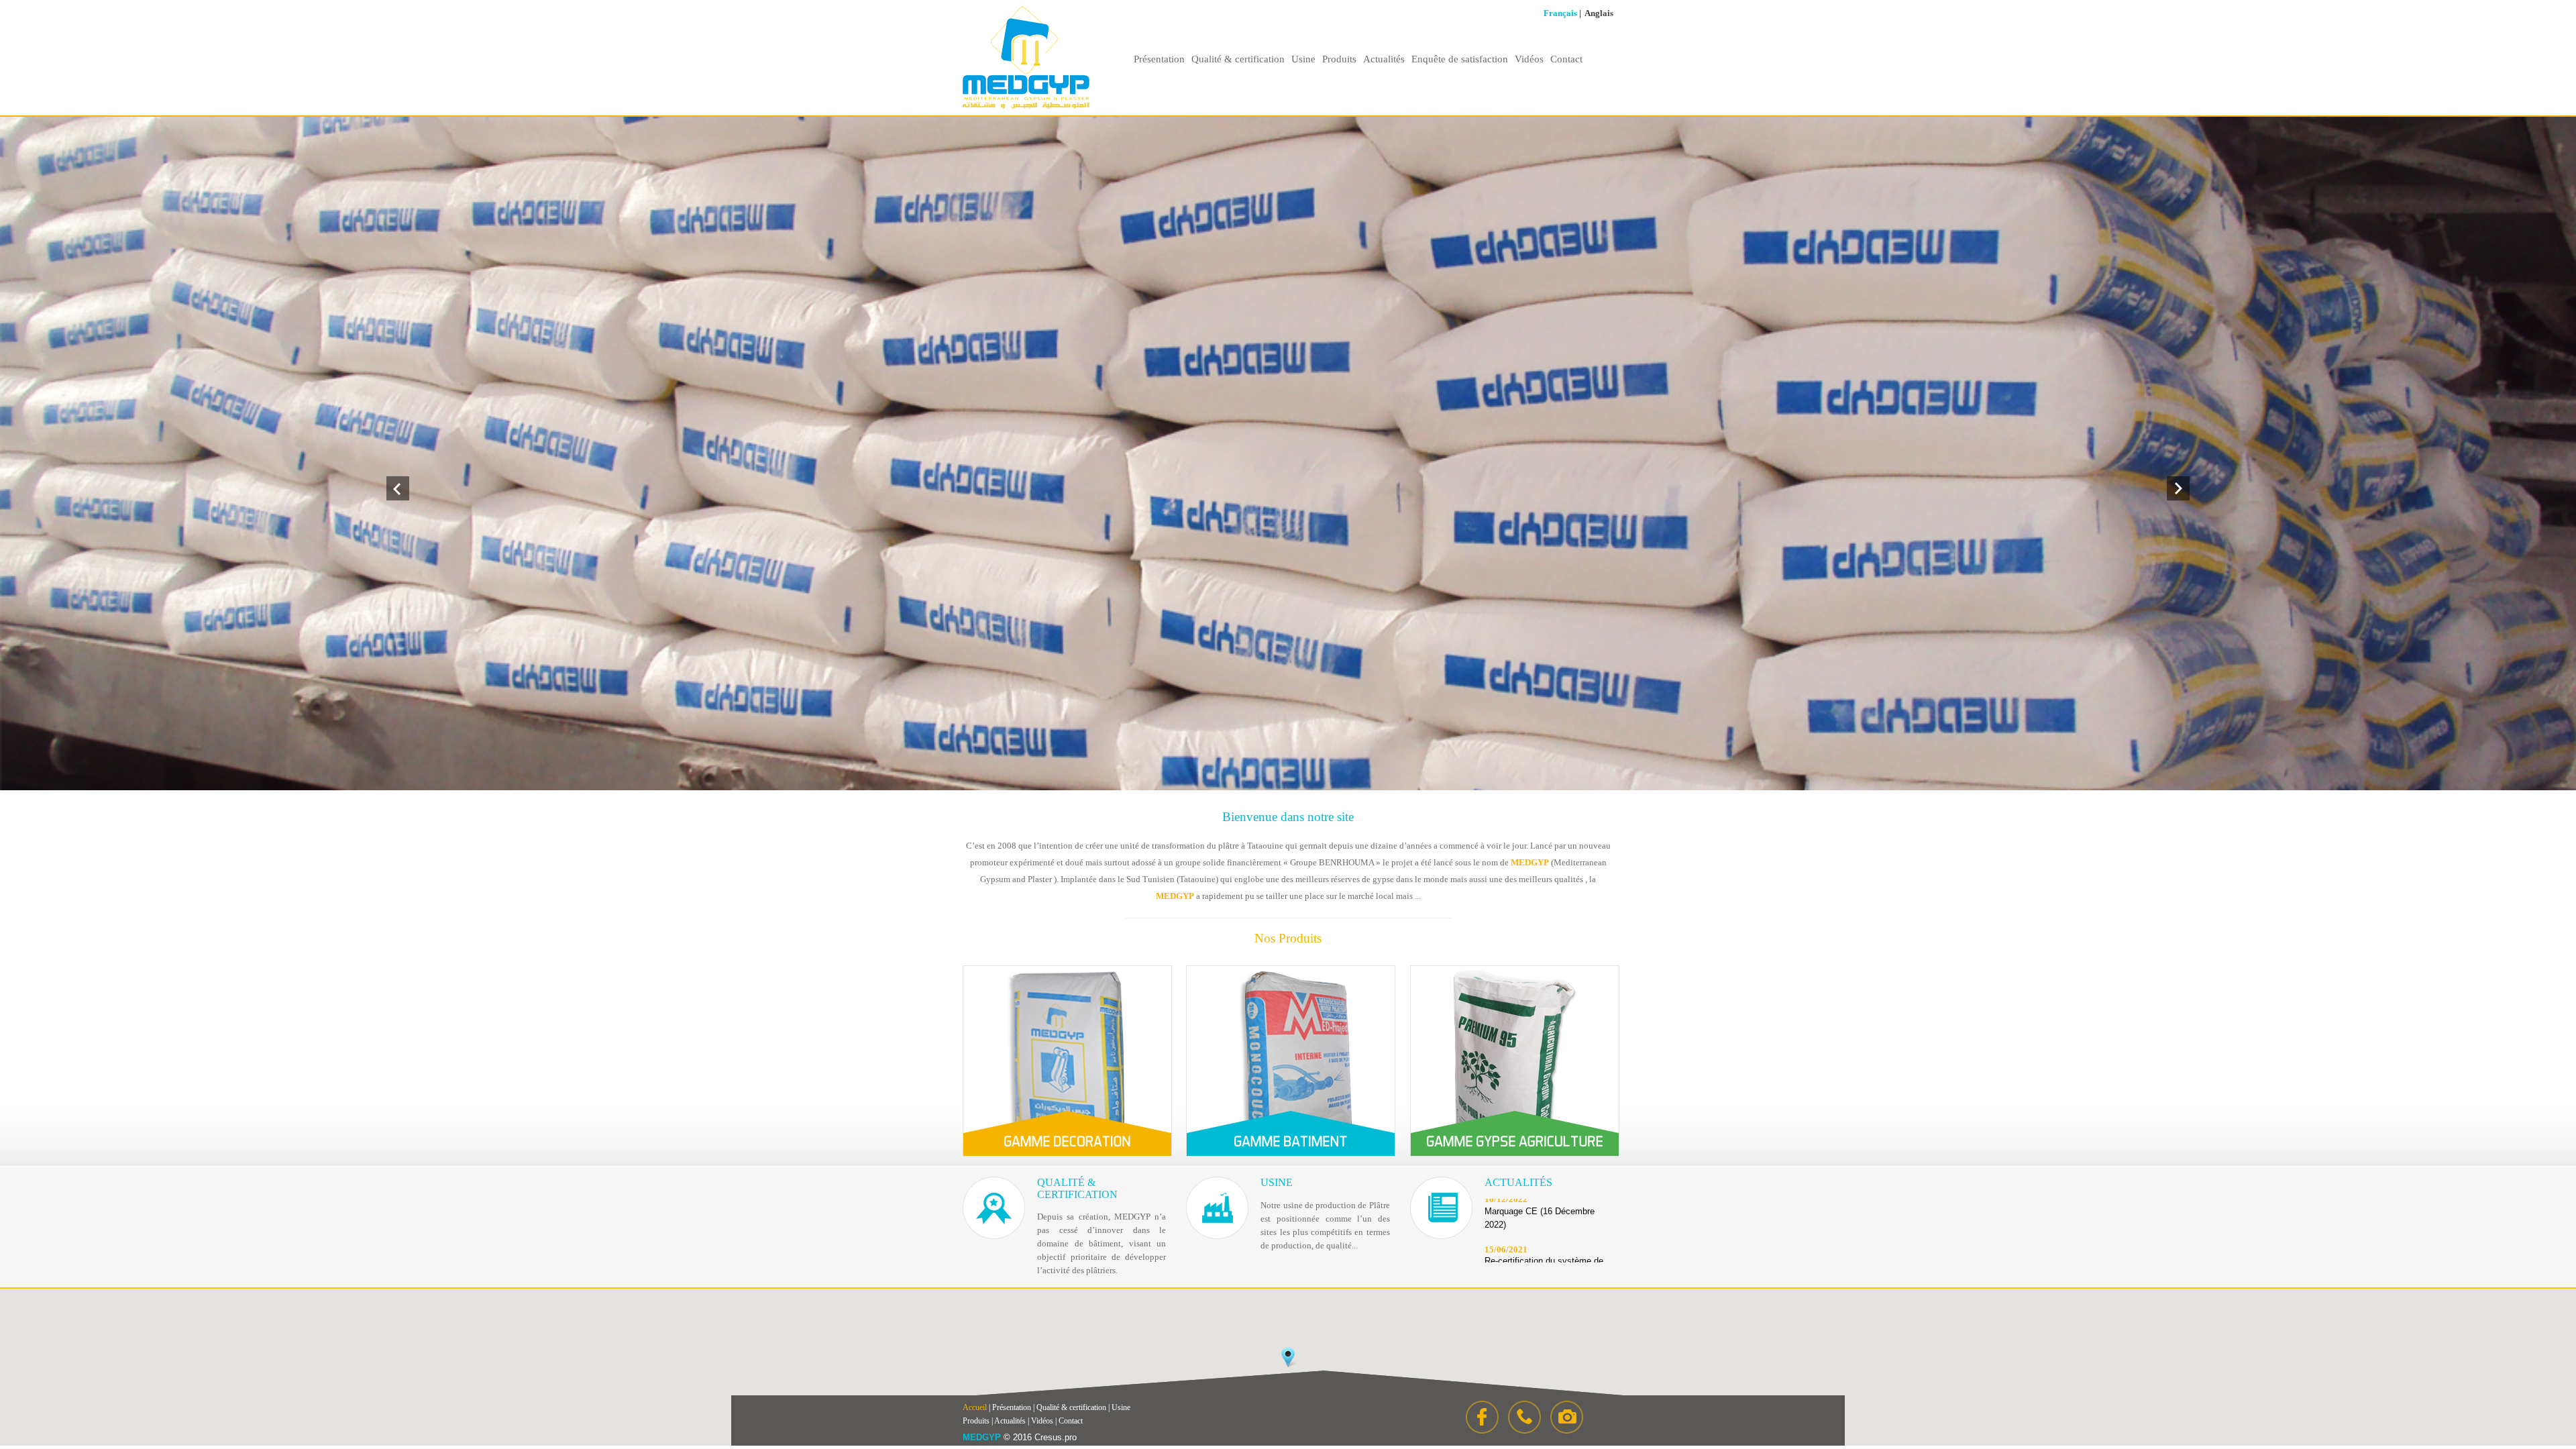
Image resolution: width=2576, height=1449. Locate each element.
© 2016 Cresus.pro (1040, 1437)
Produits (1339, 59)
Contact (1566, 59)
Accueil (975, 1407)
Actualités (1384, 59)
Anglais (1599, 13)
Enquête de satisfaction (1460, 59)
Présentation (1159, 59)
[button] (1288, 1357)
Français (1560, 13)
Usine (1303, 59)
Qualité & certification (1238, 59)
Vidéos (1529, 59)
